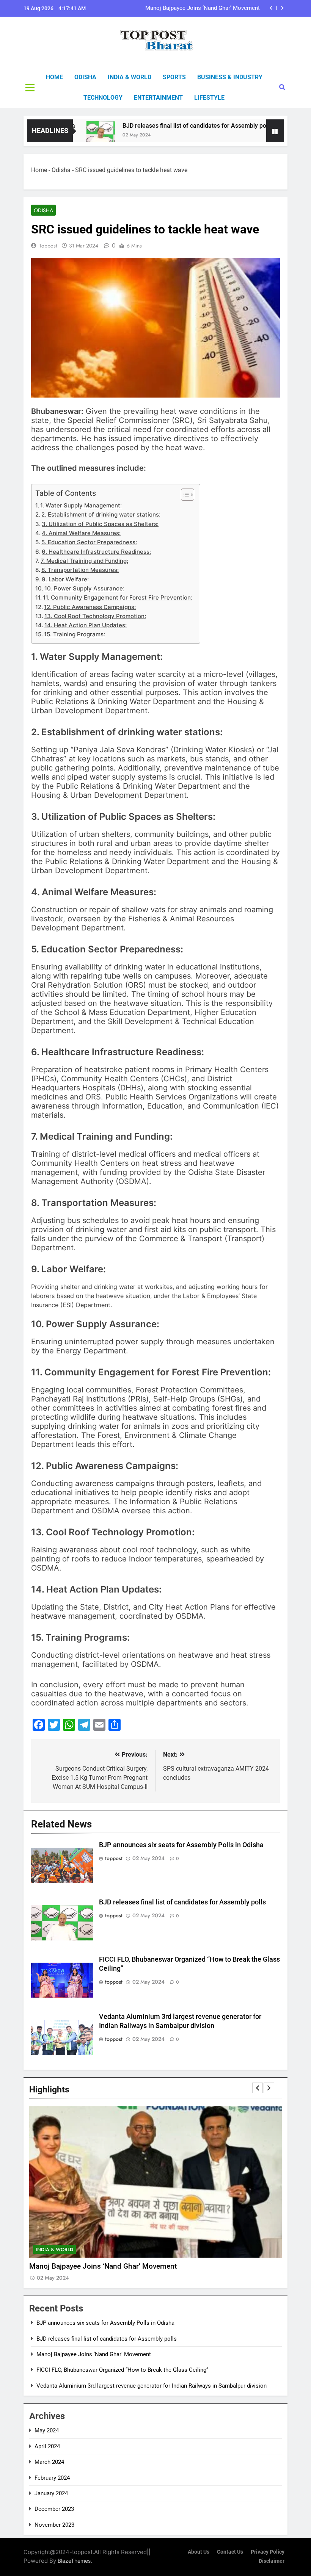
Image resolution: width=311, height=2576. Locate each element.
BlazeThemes (74, 2561)
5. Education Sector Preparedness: (89, 542)
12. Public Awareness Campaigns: (90, 607)
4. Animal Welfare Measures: (81, 533)
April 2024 (47, 2446)
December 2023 (54, 2509)
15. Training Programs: (75, 634)
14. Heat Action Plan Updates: (86, 625)
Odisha (85, 77)
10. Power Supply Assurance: (84, 588)
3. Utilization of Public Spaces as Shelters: (100, 524)
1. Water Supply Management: (81, 505)
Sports (174, 77)
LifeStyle (209, 98)
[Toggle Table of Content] (184, 495)
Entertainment (158, 98)
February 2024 (52, 2478)
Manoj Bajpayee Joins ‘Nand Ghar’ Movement (94, 2354)
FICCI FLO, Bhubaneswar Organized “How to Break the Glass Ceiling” (184, 8)
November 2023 (54, 2525)
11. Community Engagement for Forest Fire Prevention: (118, 597)
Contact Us (230, 2552)
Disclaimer (272, 2561)
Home (54, 77)
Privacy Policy (268, 2552)
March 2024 (49, 2462)
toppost (48, 246)
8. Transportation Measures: (80, 570)
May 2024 (47, 2430)
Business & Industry (230, 77)
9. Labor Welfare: (65, 579)
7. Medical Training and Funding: (84, 561)
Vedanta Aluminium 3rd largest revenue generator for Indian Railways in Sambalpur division (152, 2386)
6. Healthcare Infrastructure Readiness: (96, 552)
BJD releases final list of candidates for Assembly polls (164, 126)
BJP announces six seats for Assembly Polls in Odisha (181, 1845)
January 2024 (51, 2493)
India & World (130, 77)
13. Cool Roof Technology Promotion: (95, 616)
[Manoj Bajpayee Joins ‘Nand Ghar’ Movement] (265, 135)
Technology (103, 98)
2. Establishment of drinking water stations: (101, 514)
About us (199, 2552)
